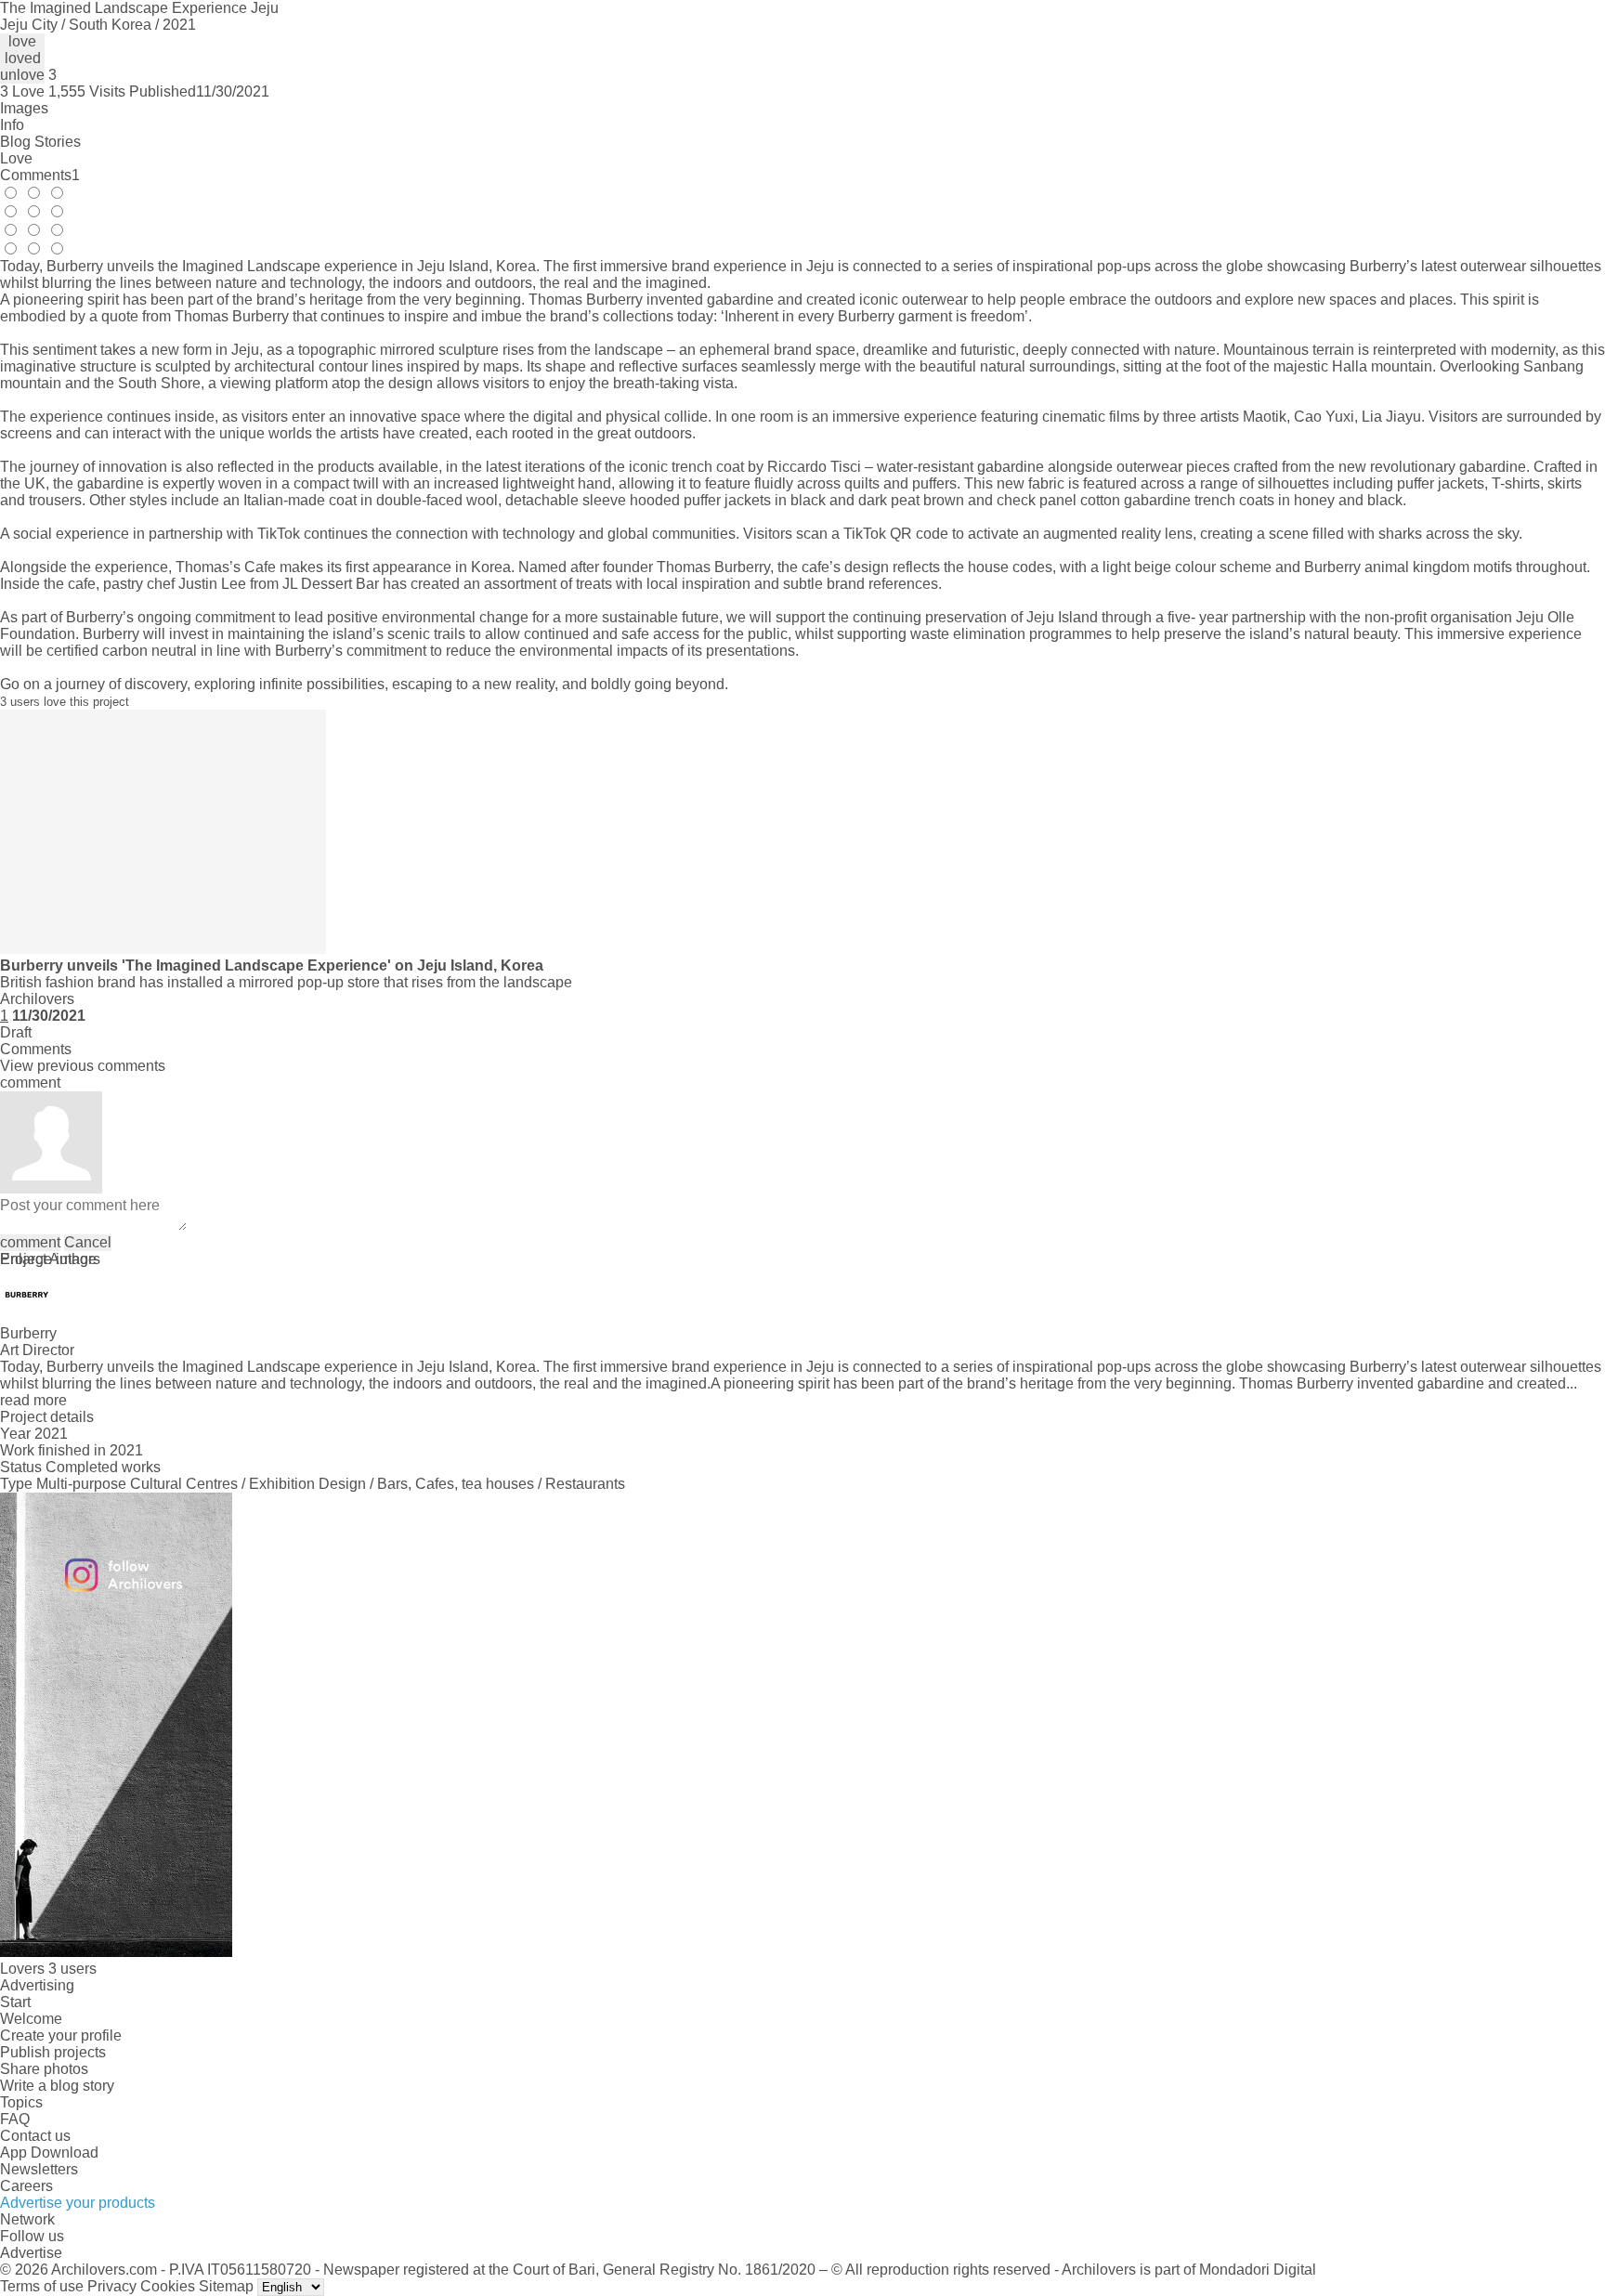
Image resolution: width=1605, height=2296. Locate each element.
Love (16, 158)
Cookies (168, 2286)
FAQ (15, 2119)
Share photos (44, 2069)
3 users (72, 1969)
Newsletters (39, 2169)
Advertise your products (78, 2203)
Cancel (88, 1242)
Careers (26, 2186)
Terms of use (42, 2286)
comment (30, 1242)
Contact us (35, 2136)
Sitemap (226, 2286)
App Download (49, 2152)
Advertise (31, 2253)
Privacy (112, 2286)
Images (24, 108)
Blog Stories (40, 142)
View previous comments (83, 1066)
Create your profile (61, 2035)
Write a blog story (57, 2086)
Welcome (31, 2019)
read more (33, 1400)
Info (12, 125)
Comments (40, 175)
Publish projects (53, 2052)
